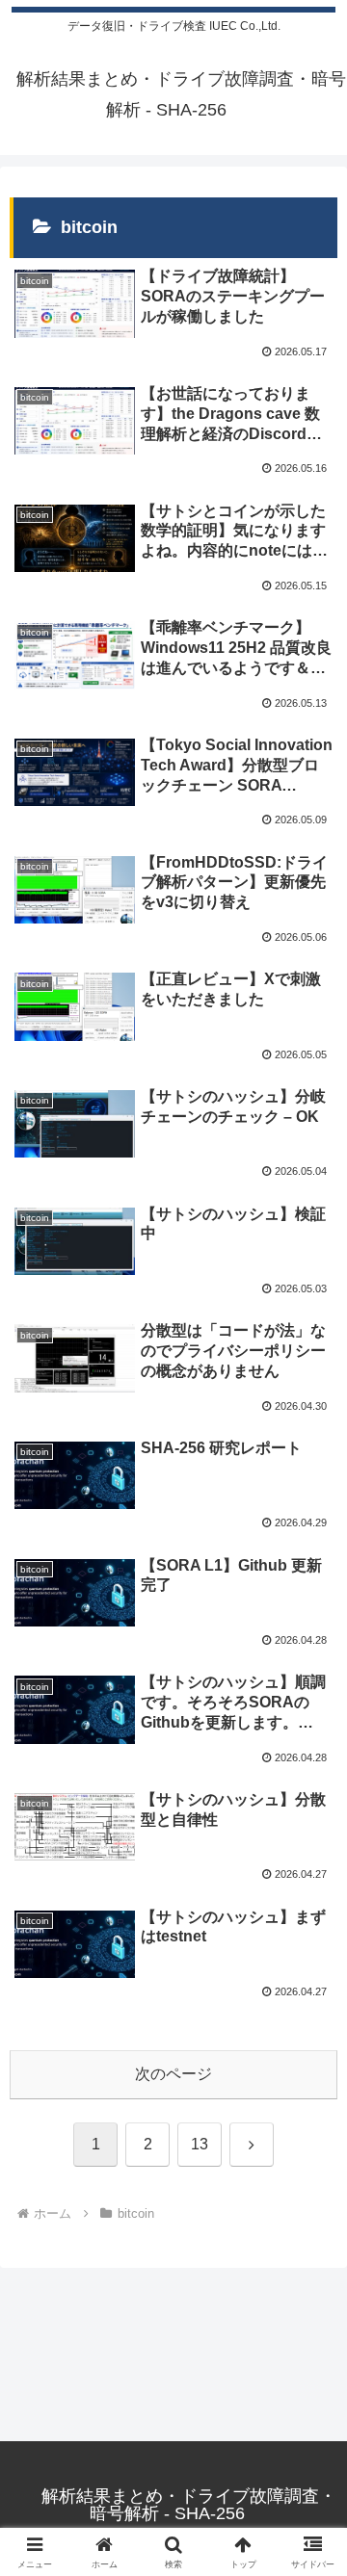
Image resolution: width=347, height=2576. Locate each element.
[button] (310, 2366)
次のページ (173, 2074)
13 (200, 2144)
